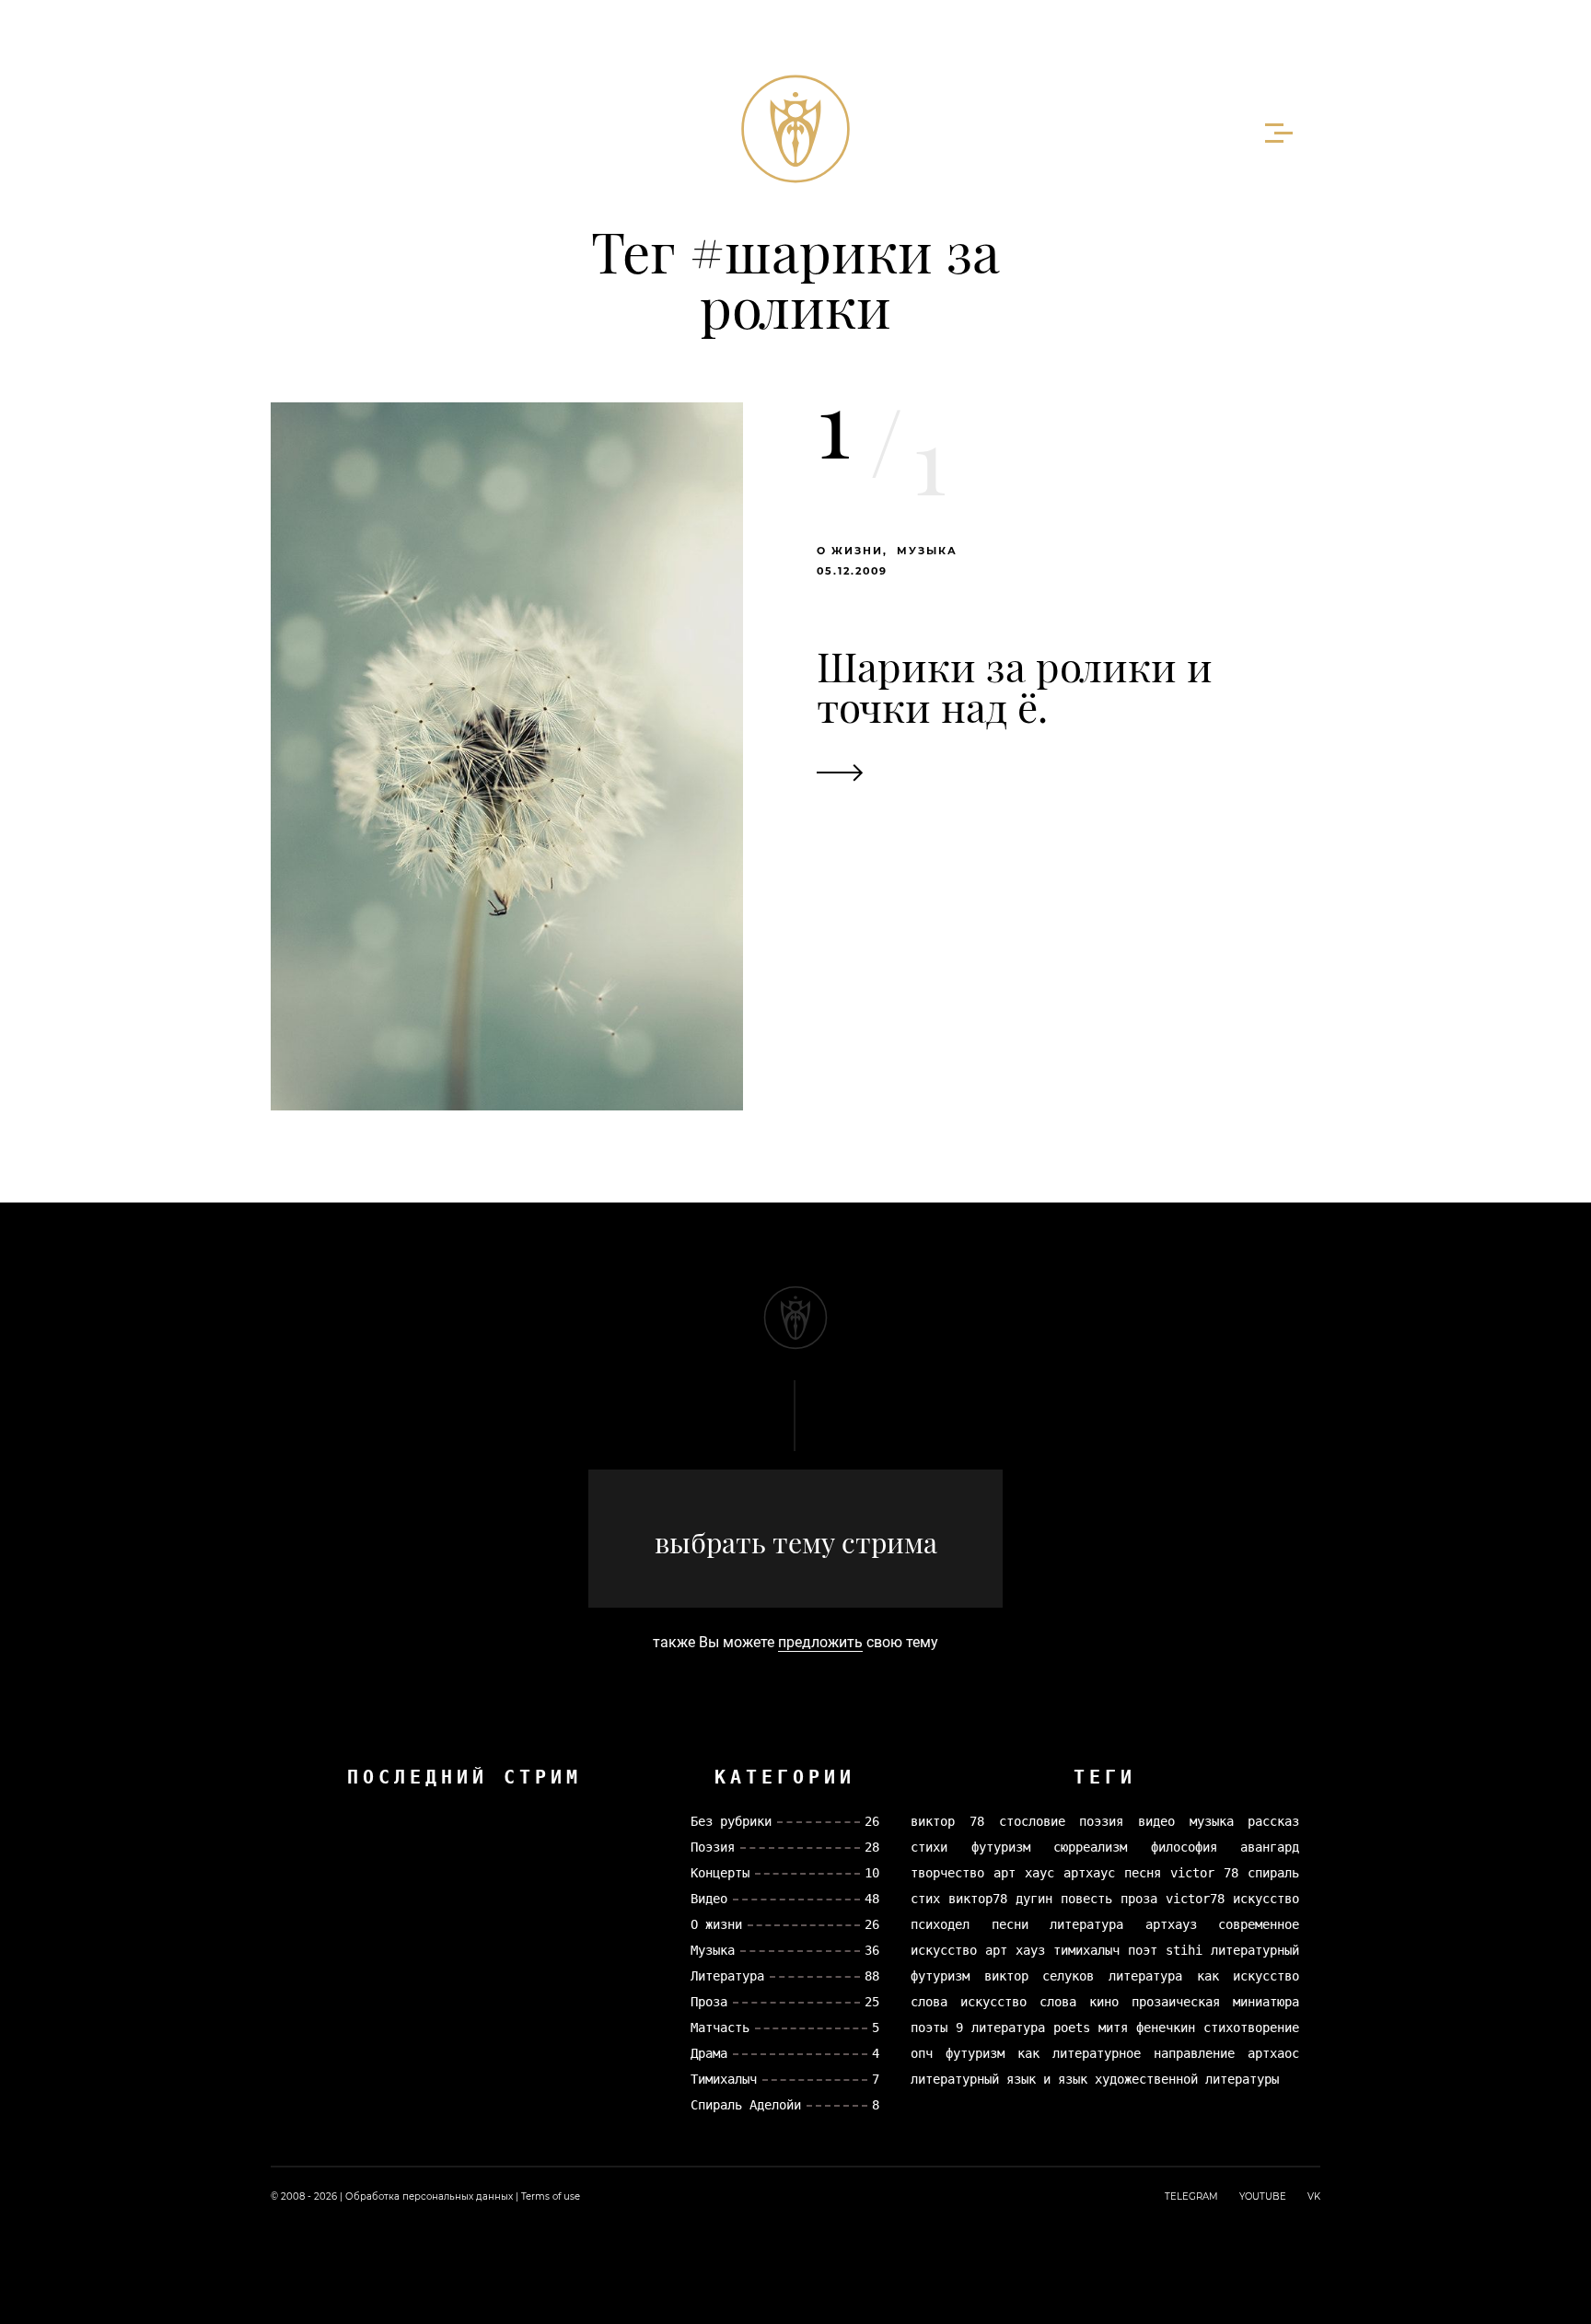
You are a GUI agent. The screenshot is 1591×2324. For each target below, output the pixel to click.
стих (925, 1899)
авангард (1270, 1847)
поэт (1143, 1950)
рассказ (1273, 1821)
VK (1314, 2196)
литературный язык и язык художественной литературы (1095, 2079)
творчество (947, 1873)
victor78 (1195, 1899)
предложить (820, 1642)
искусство (1266, 1899)
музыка (1212, 1821)
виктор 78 (947, 1821)
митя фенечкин (1147, 2028)
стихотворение (1251, 2028)
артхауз (1171, 1924)
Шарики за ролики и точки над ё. (1015, 686)
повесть (1086, 1899)
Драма (709, 2053)
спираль (1273, 1873)
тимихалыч (1086, 1950)
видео (1156, 1821)
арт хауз (1015, 1950)
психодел (940, 1924)
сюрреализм (1090, 1847)
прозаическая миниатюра (1215, 2002)
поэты (929, 2028)
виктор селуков (1039, 1976)
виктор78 (978, 1899)
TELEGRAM (1191, 2196)
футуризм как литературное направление (1090, 2053)
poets (1072, 2028)
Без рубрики (731, 1821)
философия (1184, 1847)
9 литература (1000, 2028)
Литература (727, 1976)
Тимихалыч (724, 2079)
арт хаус (1024, 1873)
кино (1104, 2002)
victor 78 (1204, 1873)
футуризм (1001, 1847)
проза (1139, 1899)
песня (1143, 1873)
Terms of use (551, 2196)
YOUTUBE (1263, 2196)
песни (1010, 1924)
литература (1086, 1924)
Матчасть (720, 2028)
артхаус (1089, 1873)
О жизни (850, 551)
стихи (929, 1847)
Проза (709, 2002)
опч (922, 2053)
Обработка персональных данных (429, 2196)
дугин (1034, 1899)
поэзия (1101, 1821)
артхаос (1273, 2053)
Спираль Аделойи (746, 2105)
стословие (1032, 1821)
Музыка (927, 551)
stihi (1184, 1950)
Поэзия (713, 1847)
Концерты (720, 1873)
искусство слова (1018, 2002)
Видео (709, 1899)
